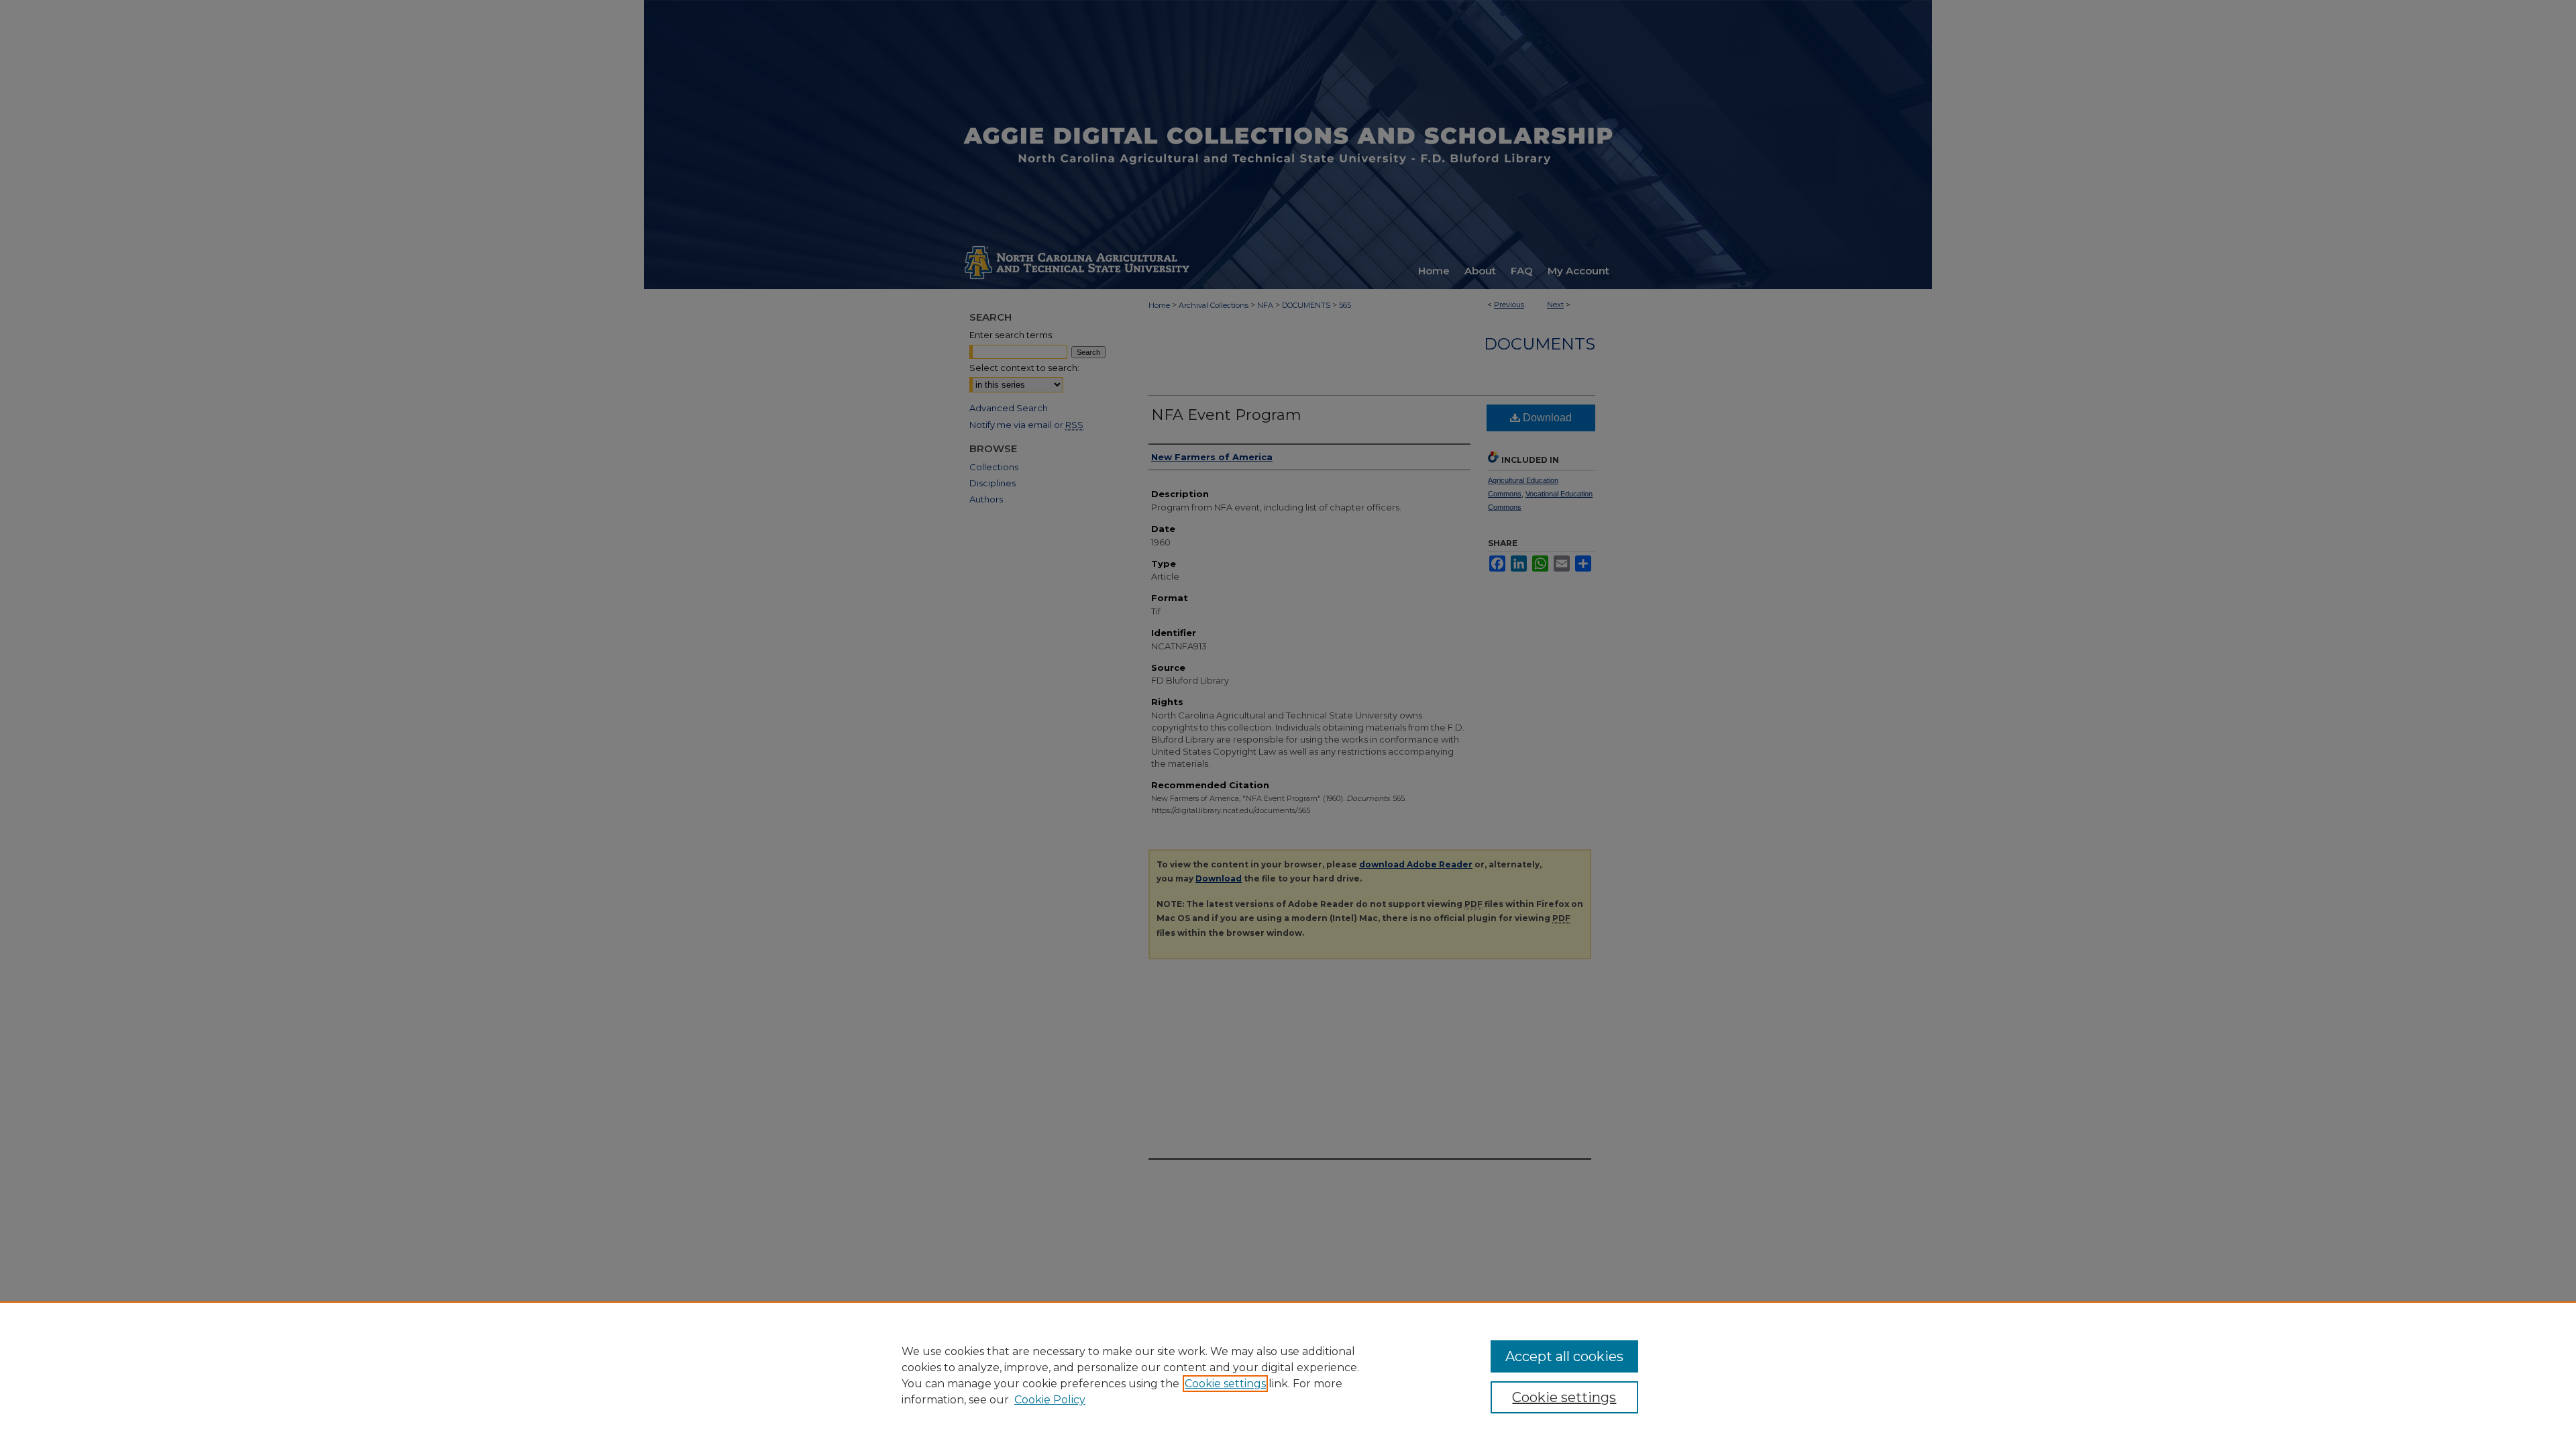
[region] (1288, 1375)
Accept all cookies (1564, 1356)
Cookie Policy (1050, 1400)
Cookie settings (1225, 1384)
